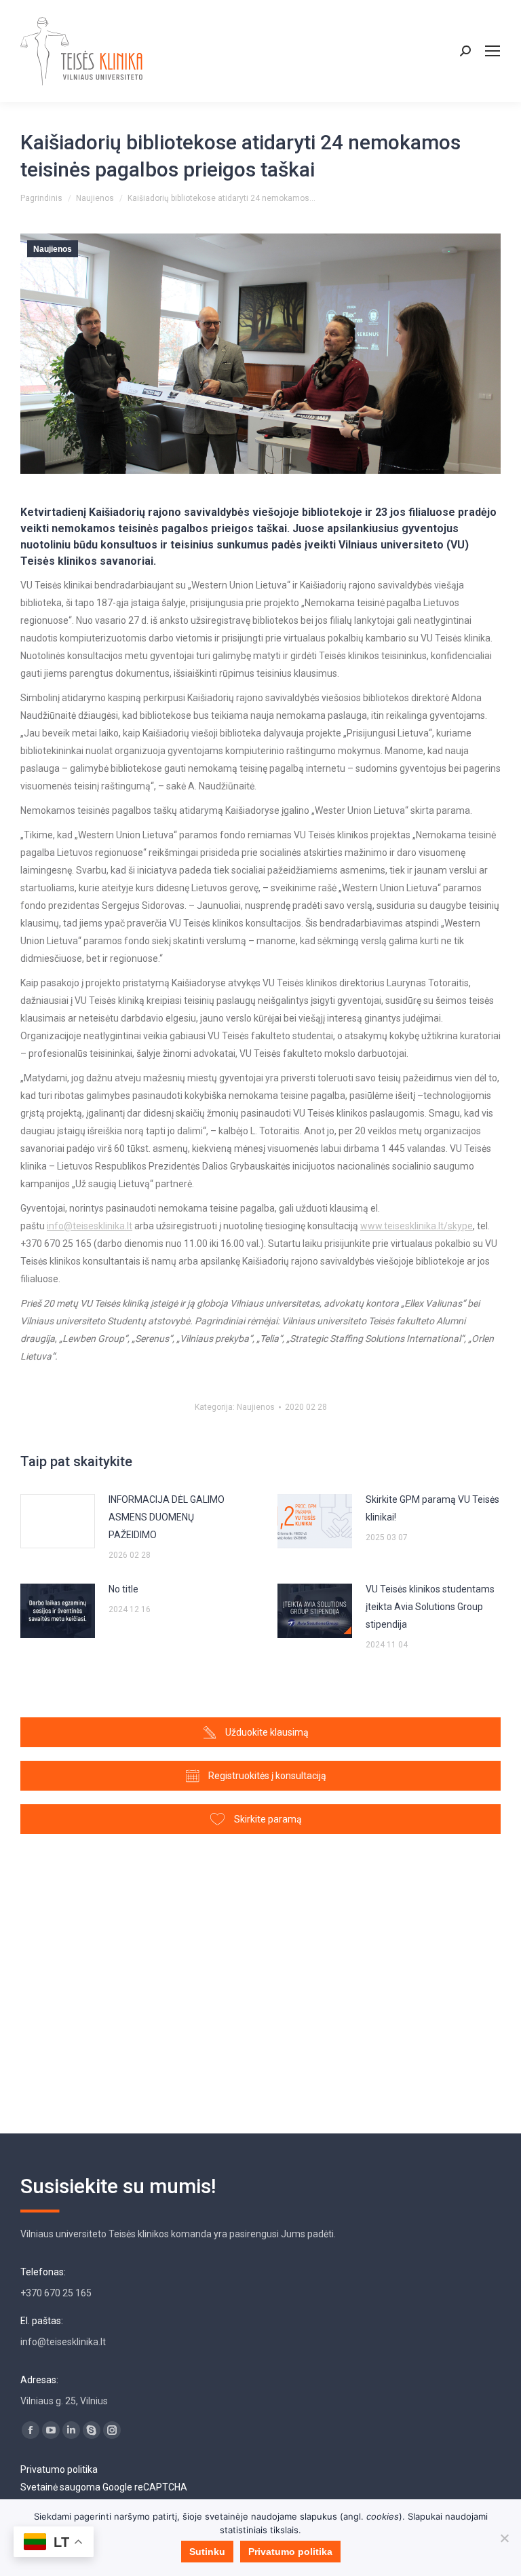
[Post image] (58, 1521)
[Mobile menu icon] (493, 51)
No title (123, 1589)
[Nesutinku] (504, 2538)
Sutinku (207, 2552)
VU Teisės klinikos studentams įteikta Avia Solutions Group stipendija (430, 1607)
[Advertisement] (260, 1977)
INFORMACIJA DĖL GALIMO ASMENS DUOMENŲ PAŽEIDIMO (167, 1517)
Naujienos (53, 249)
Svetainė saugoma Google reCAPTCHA (104, 2487)
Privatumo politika (59, 2469)
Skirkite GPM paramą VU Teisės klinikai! (432, 1508)
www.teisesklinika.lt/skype (417, 1226)
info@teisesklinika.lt (90, 1226)
